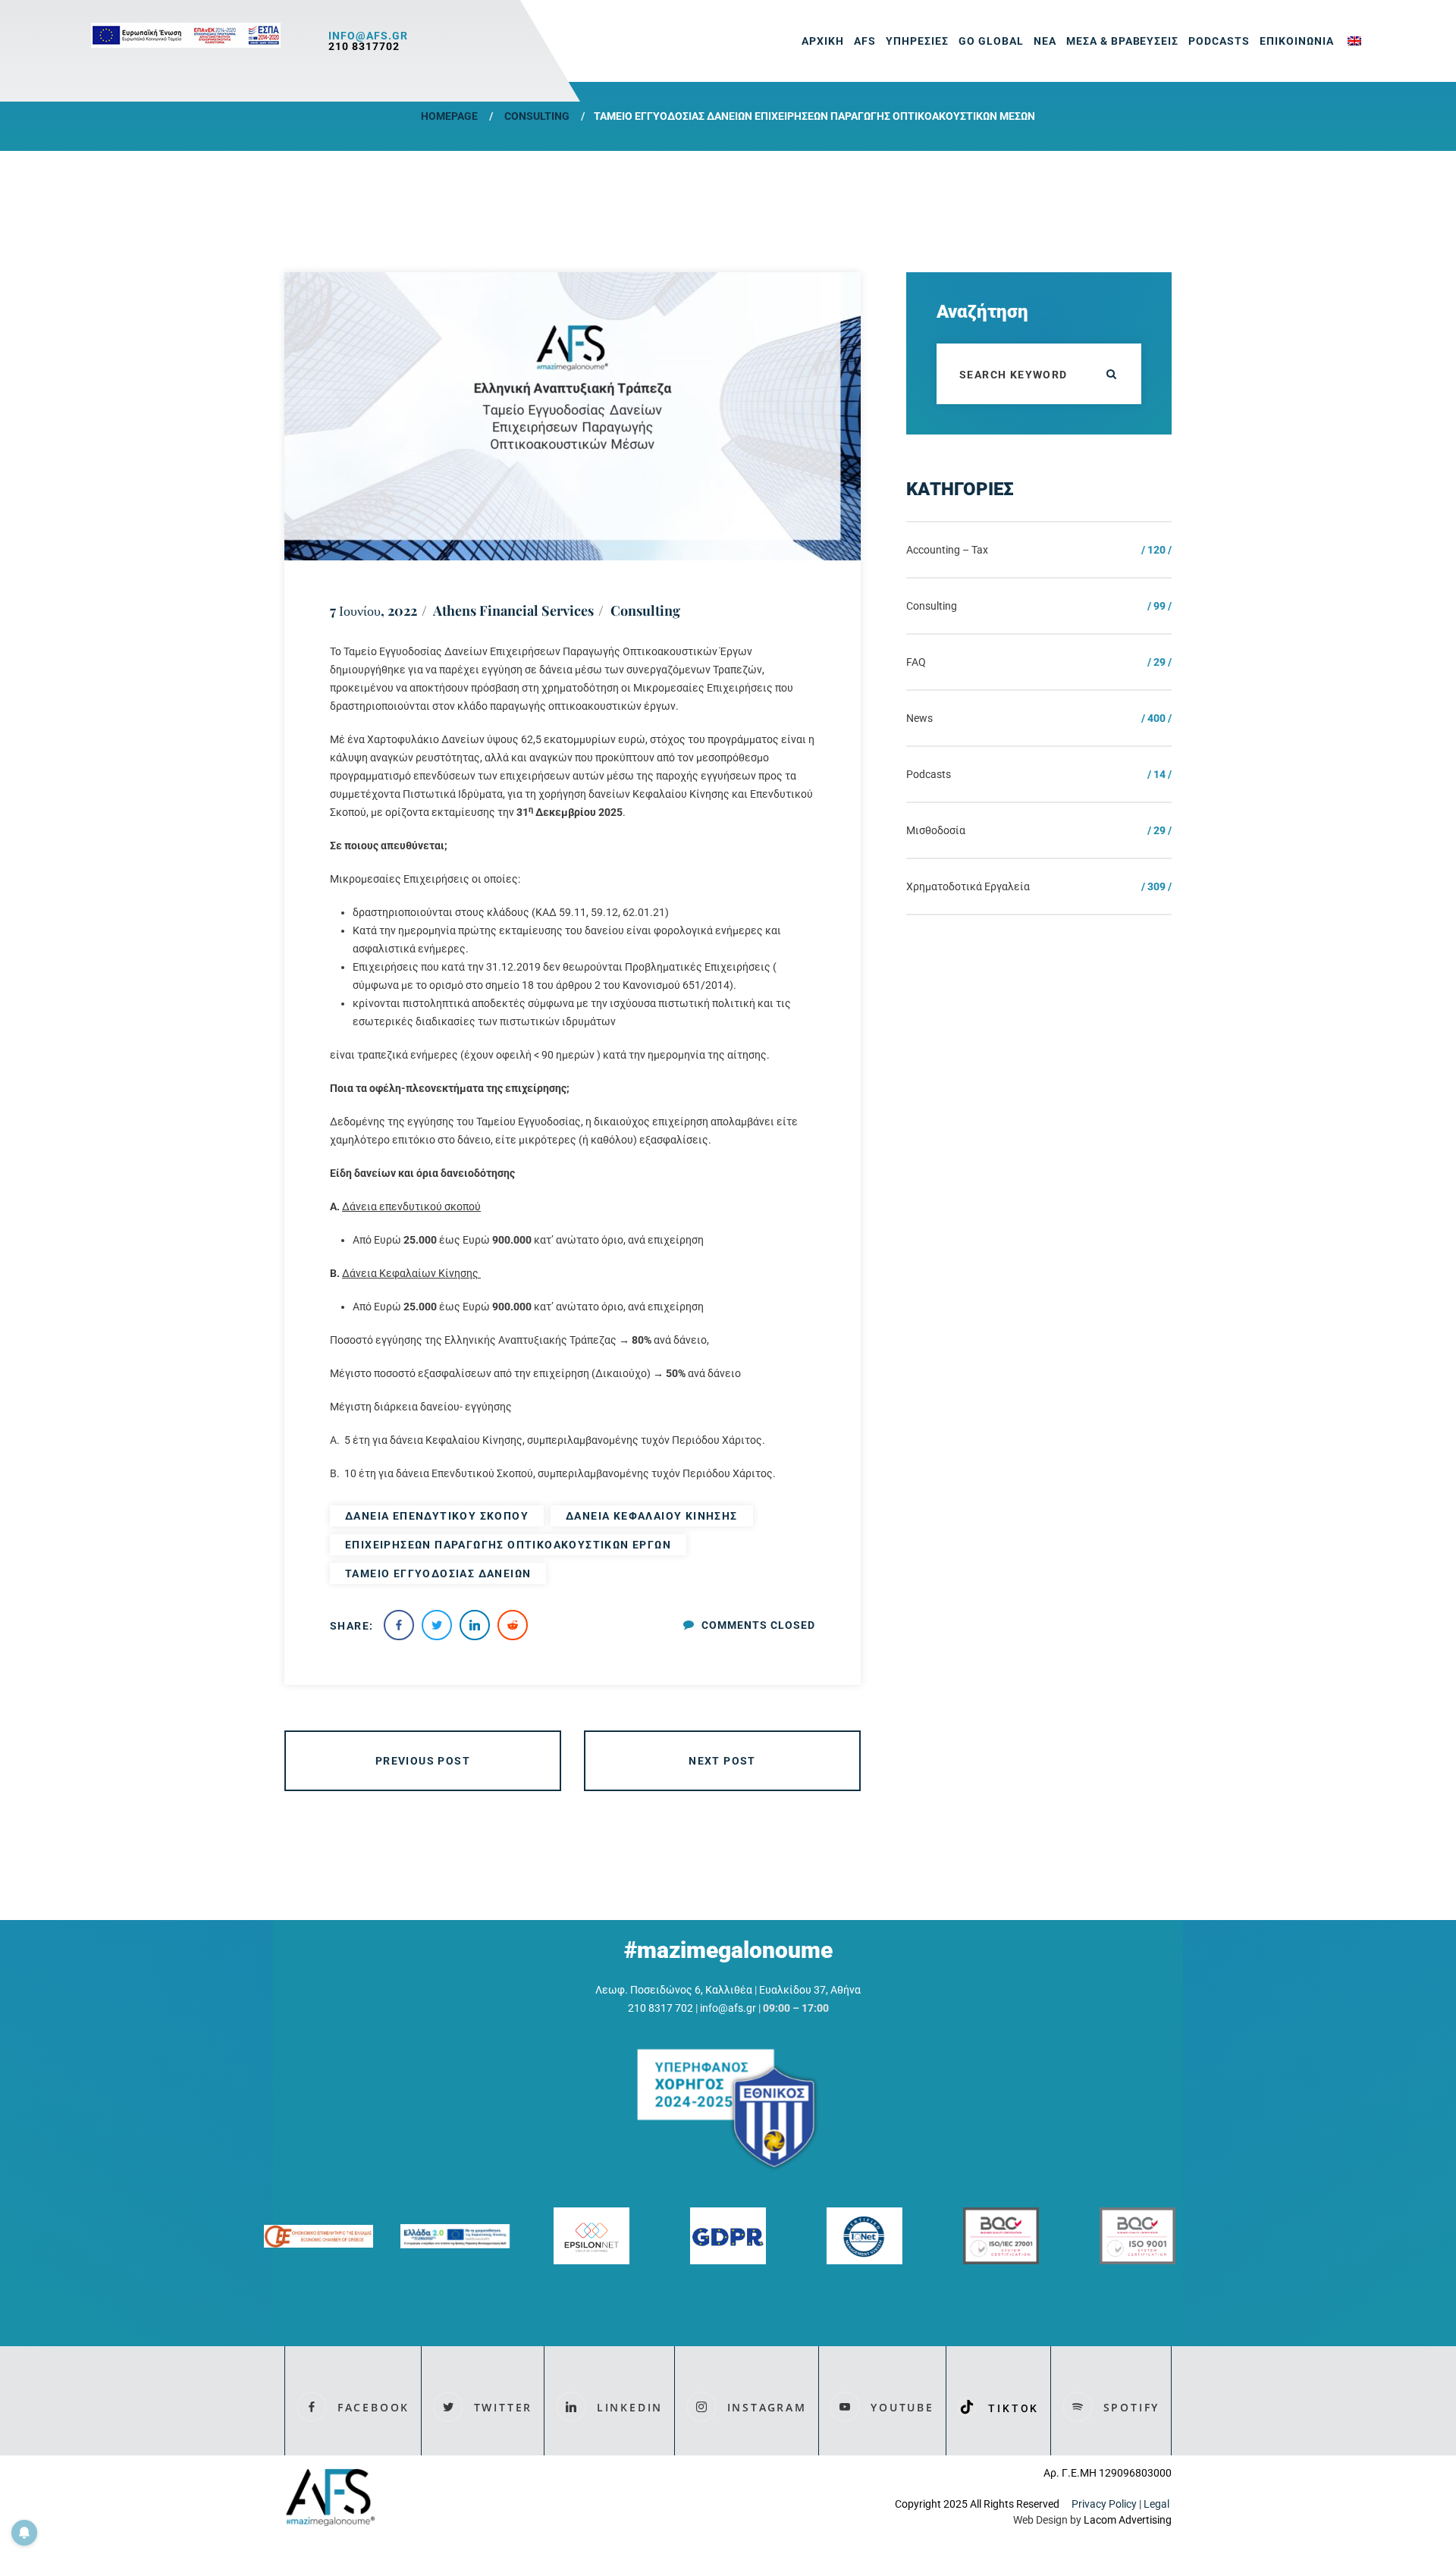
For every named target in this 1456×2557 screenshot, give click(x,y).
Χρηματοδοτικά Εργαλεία (968, 886)
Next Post (722, 1761)
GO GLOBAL (991, 41)
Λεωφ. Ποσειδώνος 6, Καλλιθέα (674, 1990)
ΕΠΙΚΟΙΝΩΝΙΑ (1297, 41)
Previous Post (423, 1761)
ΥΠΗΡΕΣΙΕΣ (917, 41)
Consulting (537, 116)
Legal (1158, 2504)
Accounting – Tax (947, 550)
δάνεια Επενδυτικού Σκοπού (437, 1516)
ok (1111, 374)
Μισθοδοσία (936, 830)
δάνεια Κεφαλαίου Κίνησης (652, 1516)
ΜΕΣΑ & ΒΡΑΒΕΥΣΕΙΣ (1123, 41)
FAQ (916, 662)
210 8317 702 (661, 2008)
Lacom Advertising (1128, 2520)
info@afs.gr (368, 36)
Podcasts (1219, 41)
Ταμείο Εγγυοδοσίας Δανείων (438, 1573)
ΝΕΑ (1045, 41)
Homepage (449, 116)
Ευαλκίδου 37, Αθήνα (810, 1990)
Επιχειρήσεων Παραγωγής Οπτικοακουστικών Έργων (508, 1545)
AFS (865, 41)
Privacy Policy (1104, 2504)
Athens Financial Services (513, 610)
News (919, 718)
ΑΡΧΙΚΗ (823, 41)
